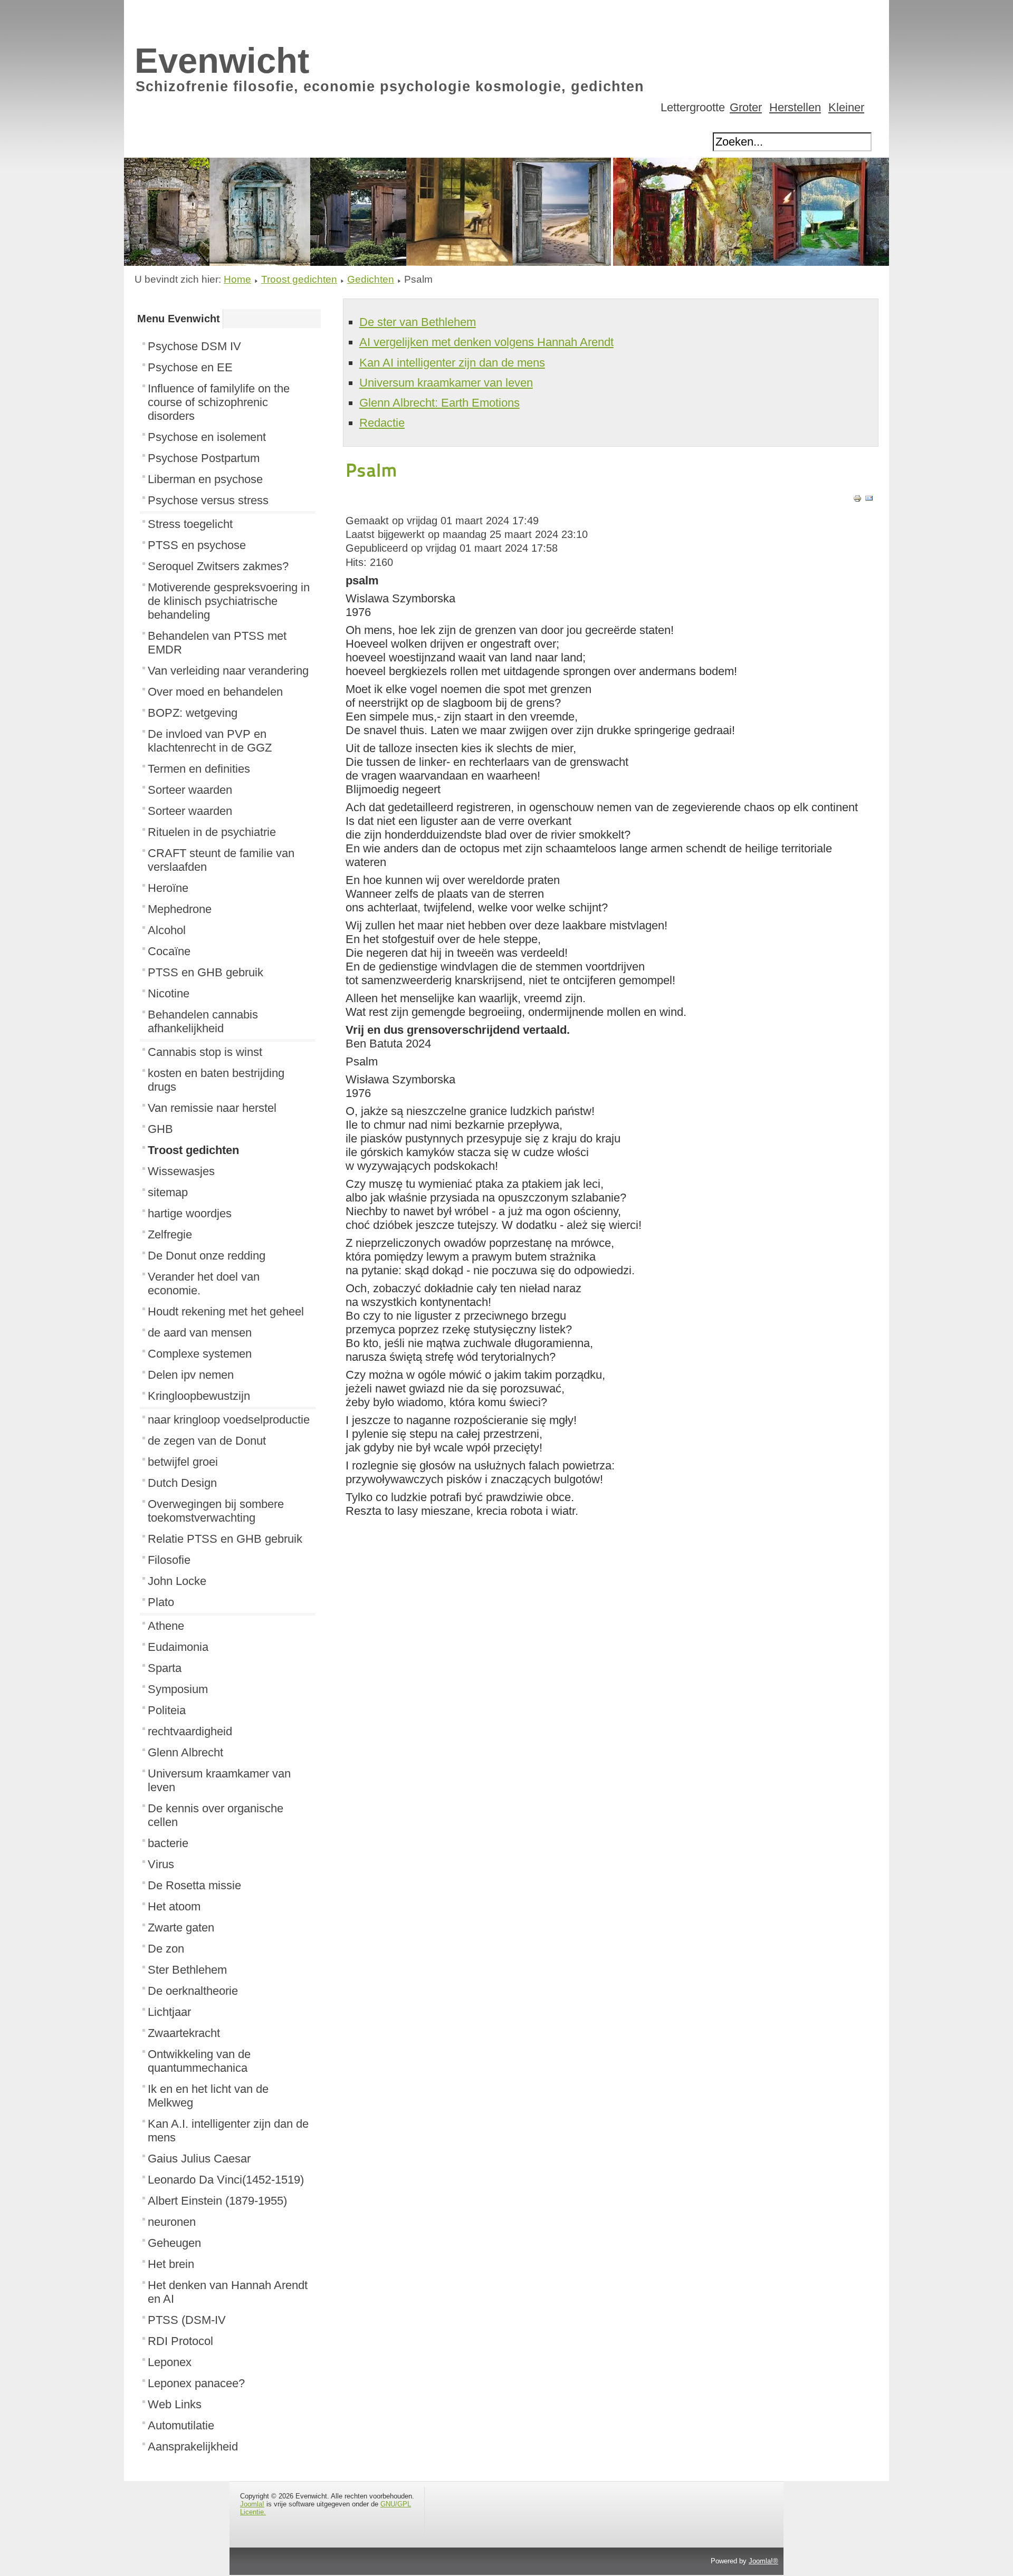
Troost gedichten (299, 279)
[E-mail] (869, 499)
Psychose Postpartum (204, 458)
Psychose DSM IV (194, 346)
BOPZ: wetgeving (193, 713)
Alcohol (167, 930)
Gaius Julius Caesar (199, 2159)
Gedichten (371, 279)
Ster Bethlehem (187, 1970)
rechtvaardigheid (190, 1731)
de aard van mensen (200, 1333)
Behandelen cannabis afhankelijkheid (203, 1021)
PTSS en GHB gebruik (206, 972)
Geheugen (174, 2243)
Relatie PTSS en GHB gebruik (225, 1539)
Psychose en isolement (207, 437)
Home (237, 279)
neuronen (172, 2222)
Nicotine (169, 993)
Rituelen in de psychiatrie (212, 832)
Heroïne (168, 888)
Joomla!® (763, 2561)
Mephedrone (180, 909)
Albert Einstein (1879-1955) (217, 2201)
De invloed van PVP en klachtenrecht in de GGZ (210, 741)
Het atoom (174, 1906)
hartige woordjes (190, 1213)
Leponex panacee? (196, 2383)
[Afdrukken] (857, 499)
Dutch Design (182, 1483)
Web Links (175, 2404)
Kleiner (846, 107)
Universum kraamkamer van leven (219, 1780)
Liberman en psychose (205, 479)
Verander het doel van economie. (204, 1284)
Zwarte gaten (181, 1928)
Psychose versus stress (208, 500)
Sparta (165, 1668)
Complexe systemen (200, 1354)
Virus (161, 1864)
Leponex (170, 2362)
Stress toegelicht (190, 524)
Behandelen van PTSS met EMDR (217, 643)
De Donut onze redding (207, 1256)
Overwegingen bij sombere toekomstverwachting (216, 1511)
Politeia (167, 1710)
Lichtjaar (169, 2012)
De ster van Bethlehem (418, 322)
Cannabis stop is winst (205, 1052)
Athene (166, 1626)
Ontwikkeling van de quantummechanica (199, 2061)
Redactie (382, 423)
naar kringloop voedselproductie (229, 1420)
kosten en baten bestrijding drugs (216, 1080)
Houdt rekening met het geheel (226, 1311)
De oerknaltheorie (193, 1991)
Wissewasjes (181, 1171)
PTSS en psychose (197, 545)
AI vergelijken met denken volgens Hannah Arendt (486, 342)
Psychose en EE (190, 367)
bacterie (168, 1843)
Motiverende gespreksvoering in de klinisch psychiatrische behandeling (229, 601)
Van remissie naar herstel (212, 1108)
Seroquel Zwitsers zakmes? (218, 566)
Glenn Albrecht (185, 1752)
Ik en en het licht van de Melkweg (208, 2096)
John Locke (177, 1581)
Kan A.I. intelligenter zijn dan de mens (228, 2131)
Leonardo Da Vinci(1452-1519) (226, 2180)
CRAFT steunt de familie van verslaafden (221, 860)
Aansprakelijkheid (193, 2447)
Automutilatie (181, 2425)
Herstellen (795, 107)
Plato (161, 1602)
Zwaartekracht (184, 2033)
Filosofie (169, 1560)
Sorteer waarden (190, 790)
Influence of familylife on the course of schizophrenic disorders (219, 402)
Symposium (178, 1689)
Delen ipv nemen (191, 1375)
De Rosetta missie (194, 1885)
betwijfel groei (183, 1462)
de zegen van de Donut (207, 1441)
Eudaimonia (178, 1647)
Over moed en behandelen (215, 692)
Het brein (171, 2264)
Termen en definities (199, 769)
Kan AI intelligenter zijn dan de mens (452, 363)
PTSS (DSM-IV (187, 2320)
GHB (160, 1129)
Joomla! (252, 2504)
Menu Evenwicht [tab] (179, 319)
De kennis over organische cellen (216, 1815)
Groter (746, 107)
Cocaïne (169, 951)
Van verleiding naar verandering (228, 671)
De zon (166, 1949)
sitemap (168, 1192)
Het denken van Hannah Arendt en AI (228, 2292)
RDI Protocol (180, 2341)
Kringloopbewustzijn (199, 1396)
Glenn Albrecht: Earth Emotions (439, 403)
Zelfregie (170, 1234)
